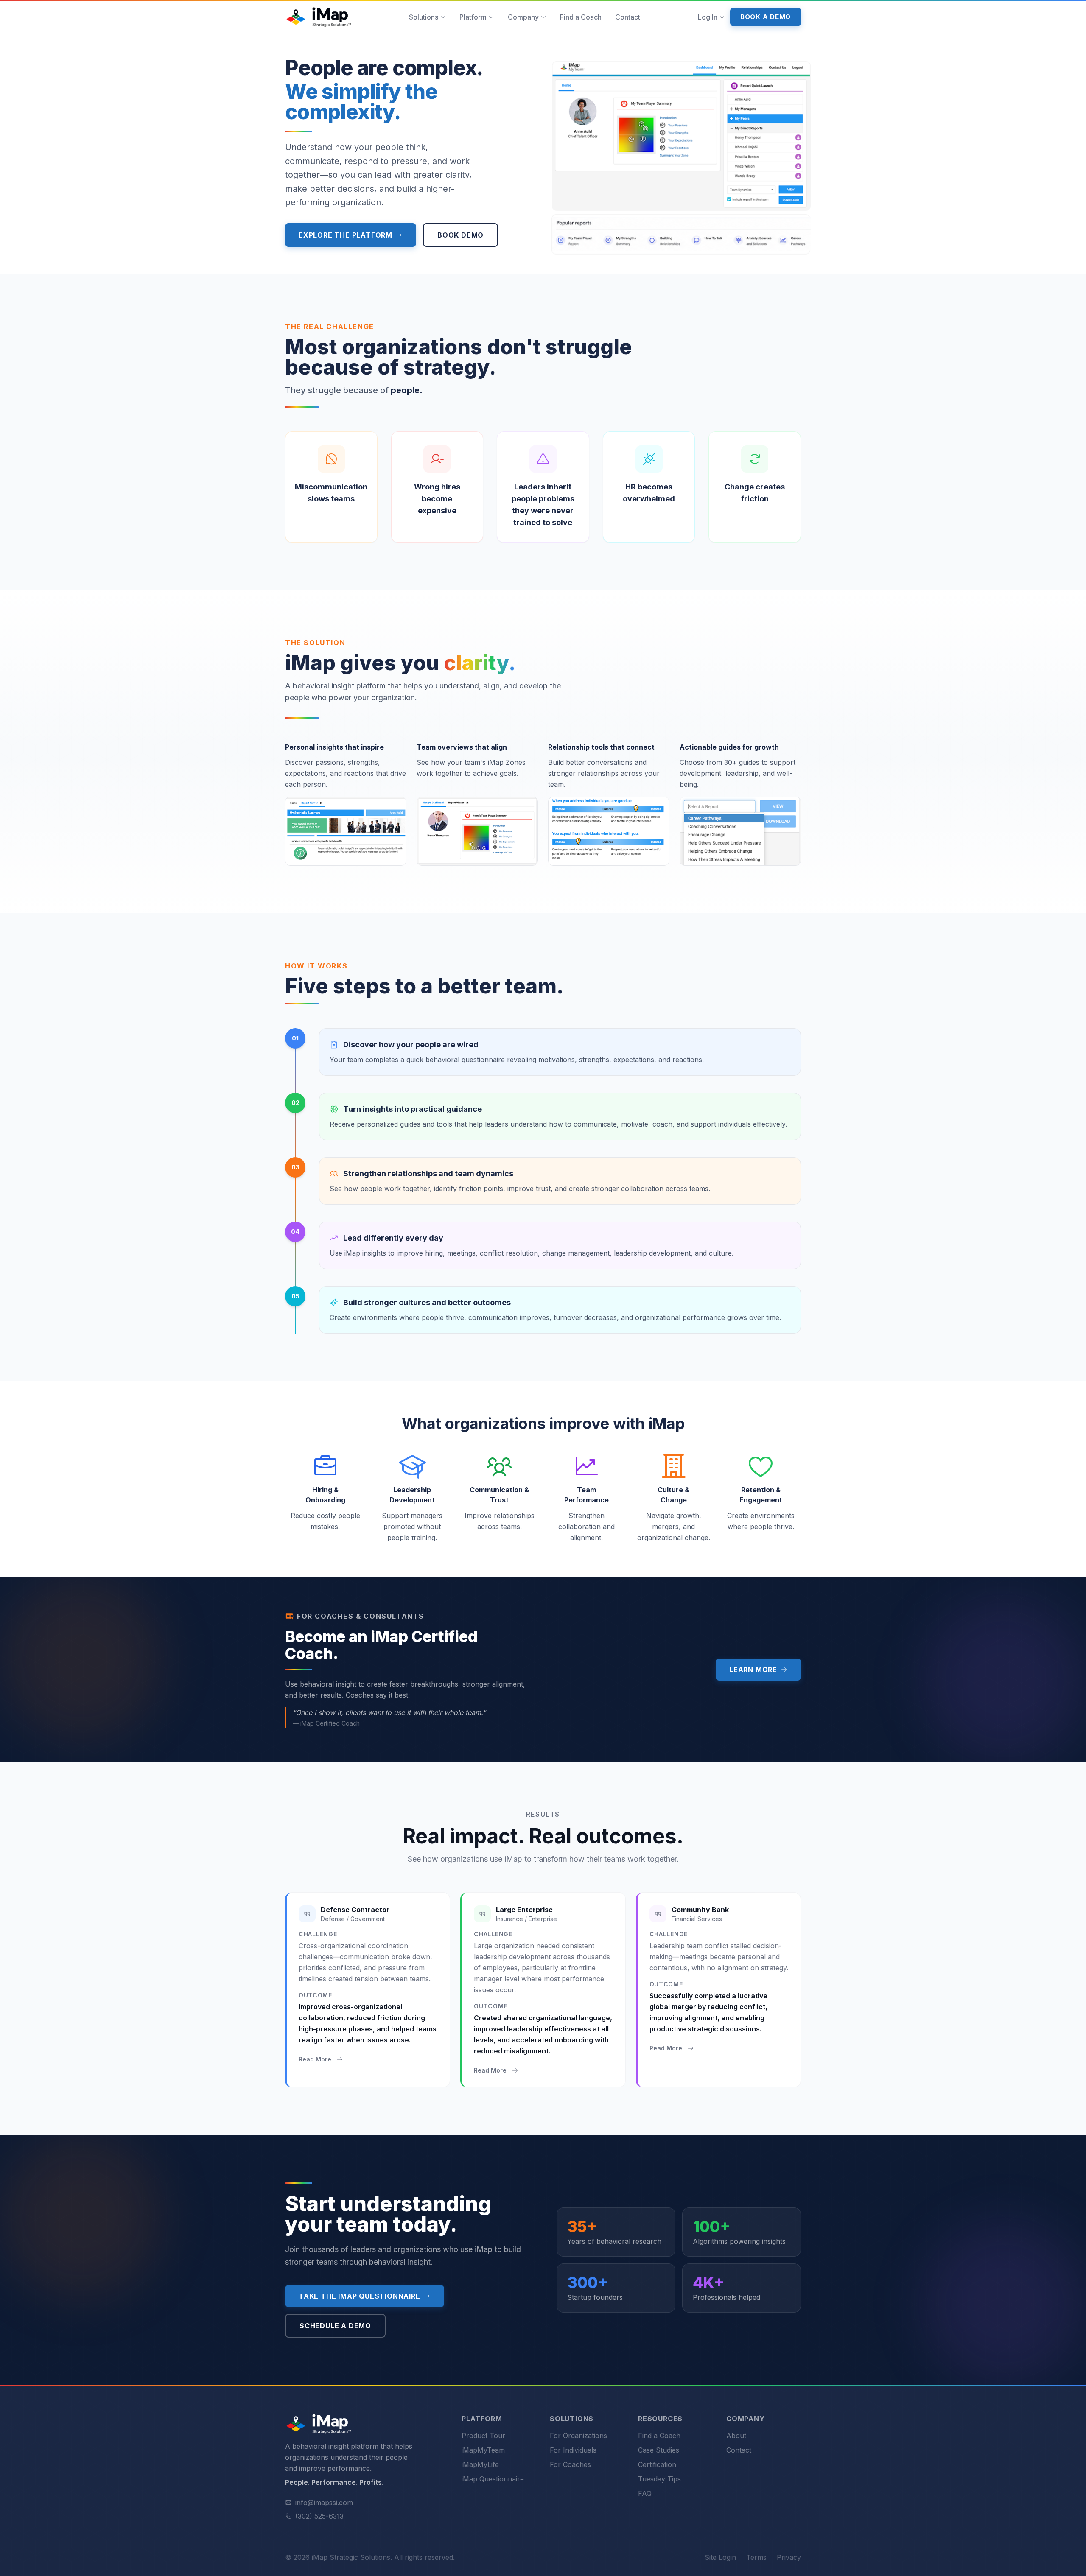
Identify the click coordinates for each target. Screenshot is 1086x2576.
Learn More (753, 1670)
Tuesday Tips (659, 2479)
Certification (657, 2464)
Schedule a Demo (335, 2326)
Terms (756, 2557)
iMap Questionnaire (493, 2479)
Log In (708, 17)
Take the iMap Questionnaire (360, 2296)
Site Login (720, 2557)
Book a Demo (766, 17)
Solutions (424, 17)
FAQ (645, 2493)
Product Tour (483, 2436)
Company (523, 17)
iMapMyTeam (483, 2450)
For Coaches (570, 2464)
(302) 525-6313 (319, 2516)
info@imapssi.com (324, 2503)
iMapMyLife (480, 2464)
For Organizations (578, 2436)
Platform (473, 17)
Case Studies (659, 2450)
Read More (315, 2059)
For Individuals (573, 2450)
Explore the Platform (346, 235)
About (736, 2436)
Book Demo (460, 235)
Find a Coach (581, 17)
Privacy (789, 2557)
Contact (628, 17)
